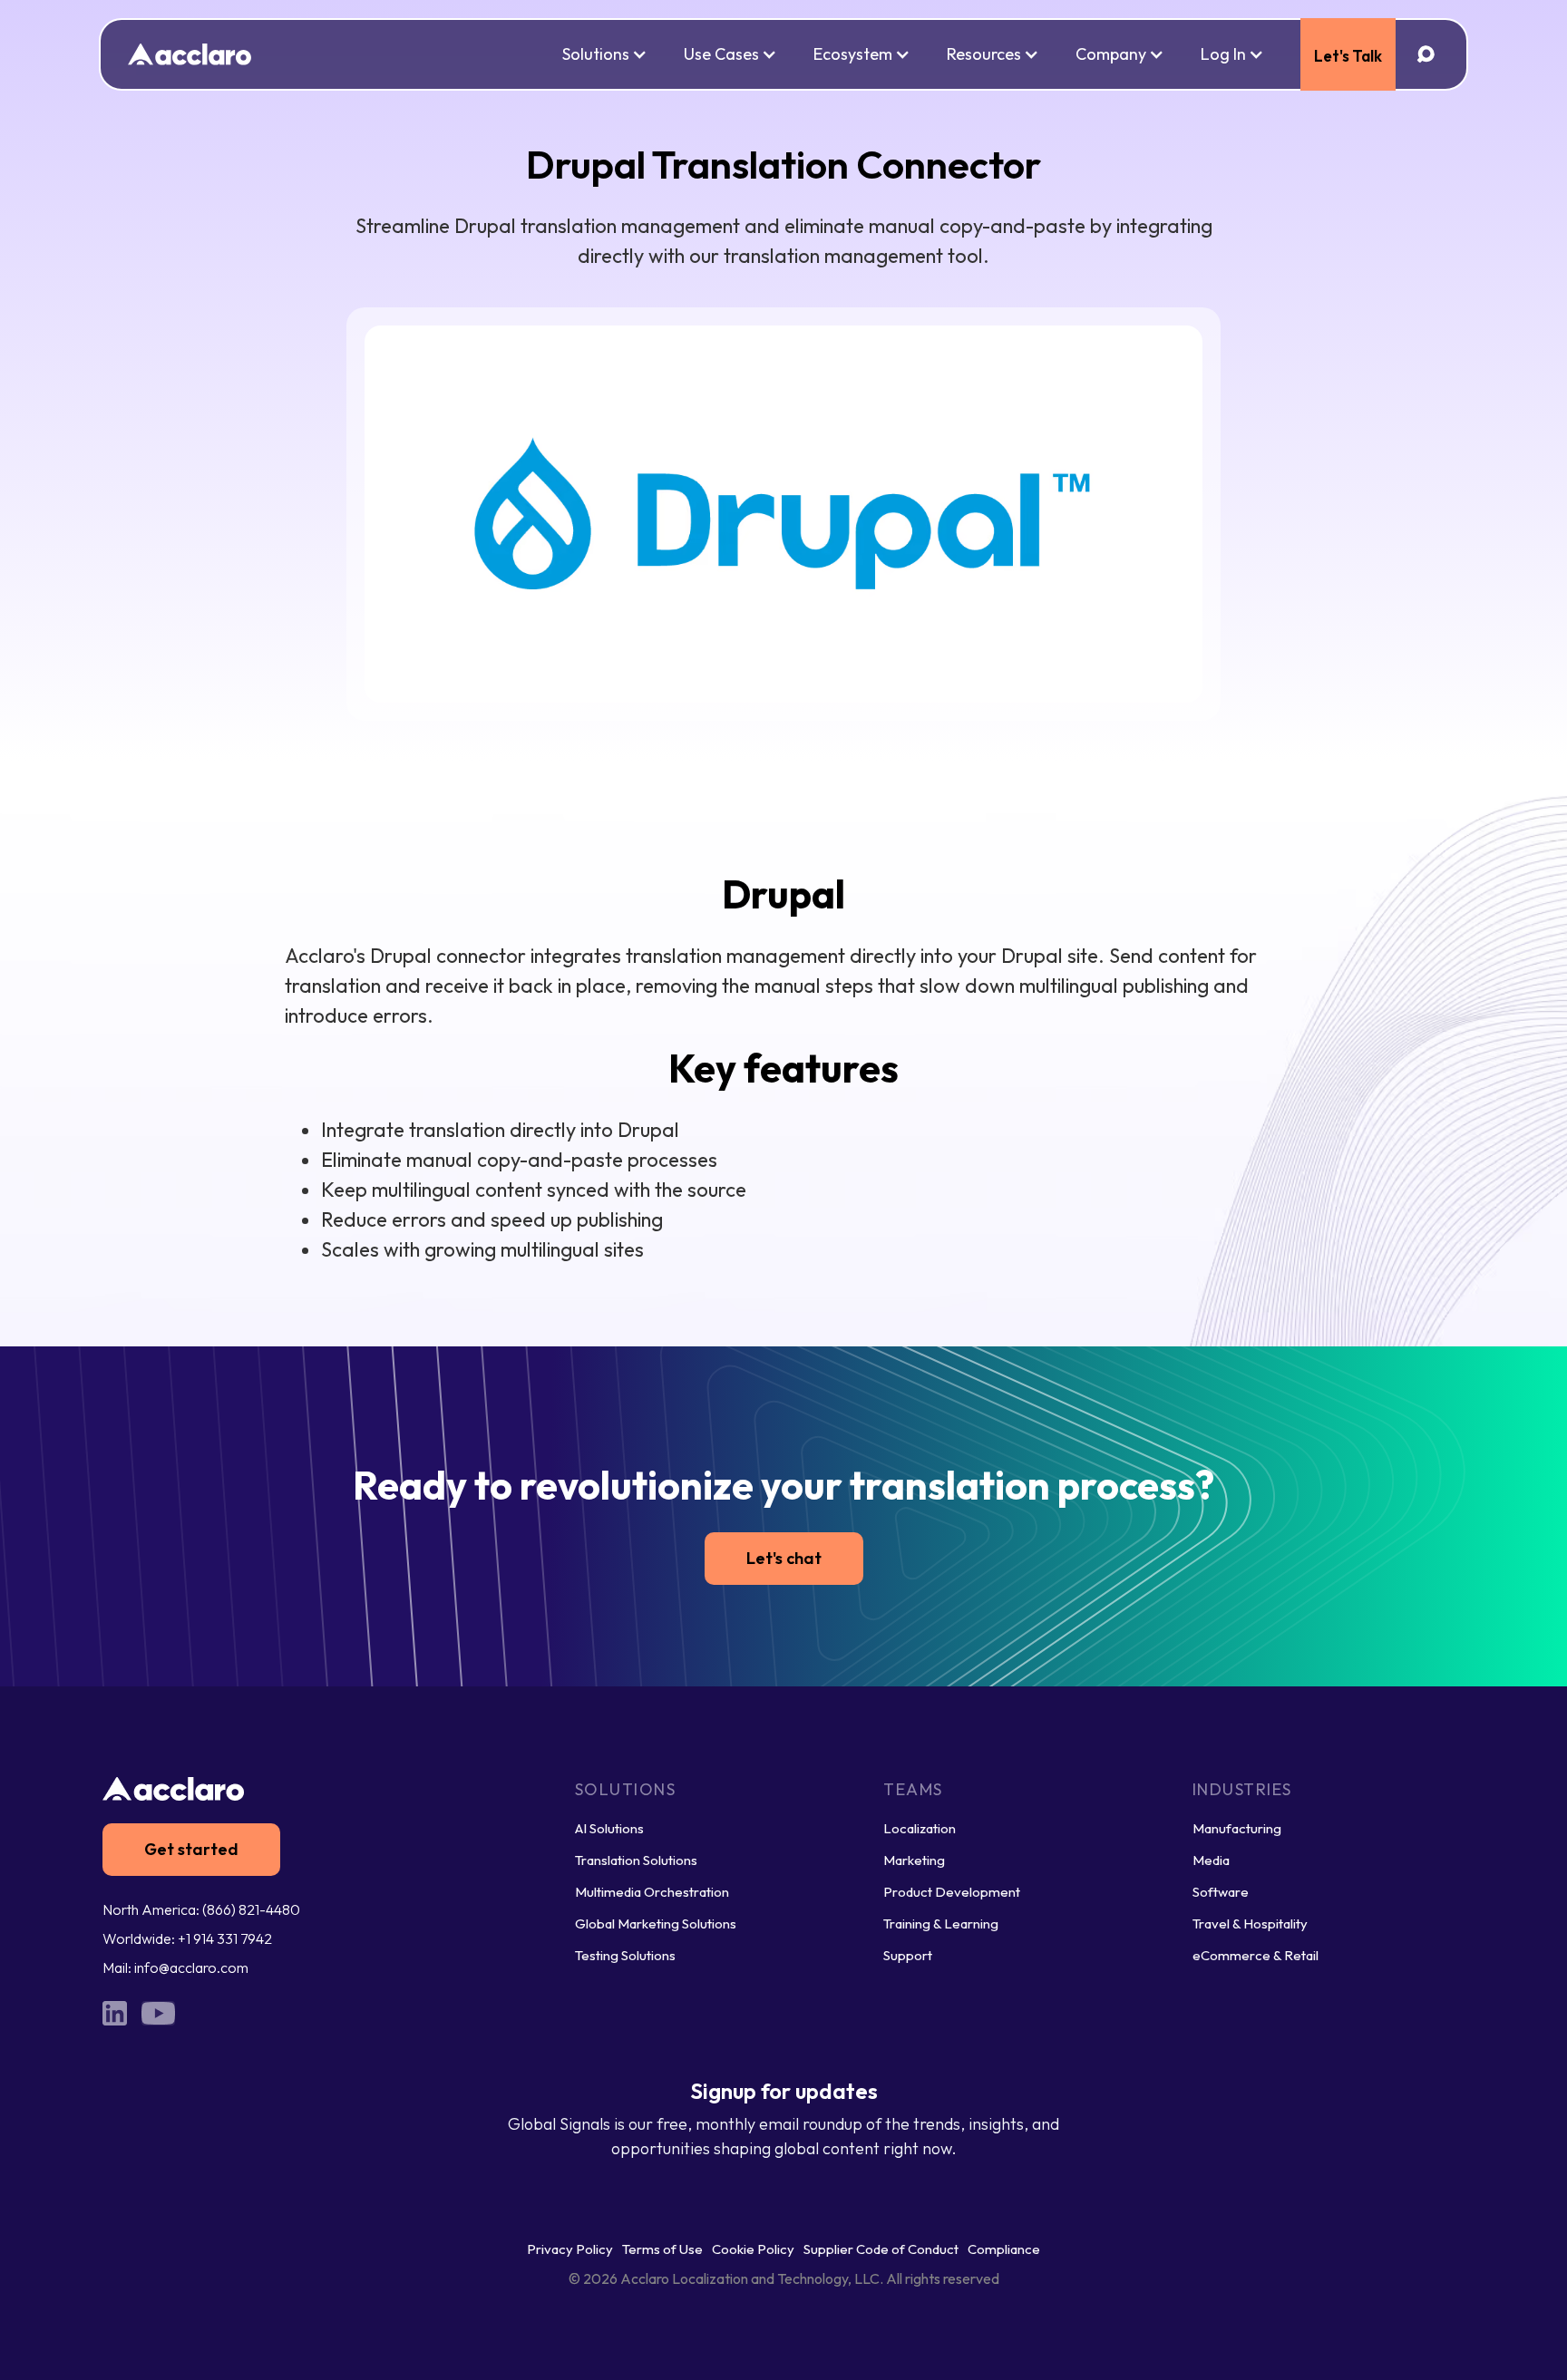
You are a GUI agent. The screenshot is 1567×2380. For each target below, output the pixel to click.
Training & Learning (941, 1923)
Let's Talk (1348, 56)
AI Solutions (609, 1828)
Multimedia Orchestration (652, 1892)
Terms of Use (662, 2249)
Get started (191, 1849)
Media (1211, 1860)
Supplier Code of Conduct (881, 2249)
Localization (920, 1828)
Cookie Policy (753, 2249)
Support (908, 1955)
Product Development (952, 1892)
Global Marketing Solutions (656, 1923)
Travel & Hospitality (1250, 1923)
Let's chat (784, 1558)
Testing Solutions (625, 1955)
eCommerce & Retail (1256, 1955)
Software (1221, 1892)
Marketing (914, 1860)
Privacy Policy (570, 2249)
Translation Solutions (636, 1860)
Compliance (1004, 2249)
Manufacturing (1237, 1828)
